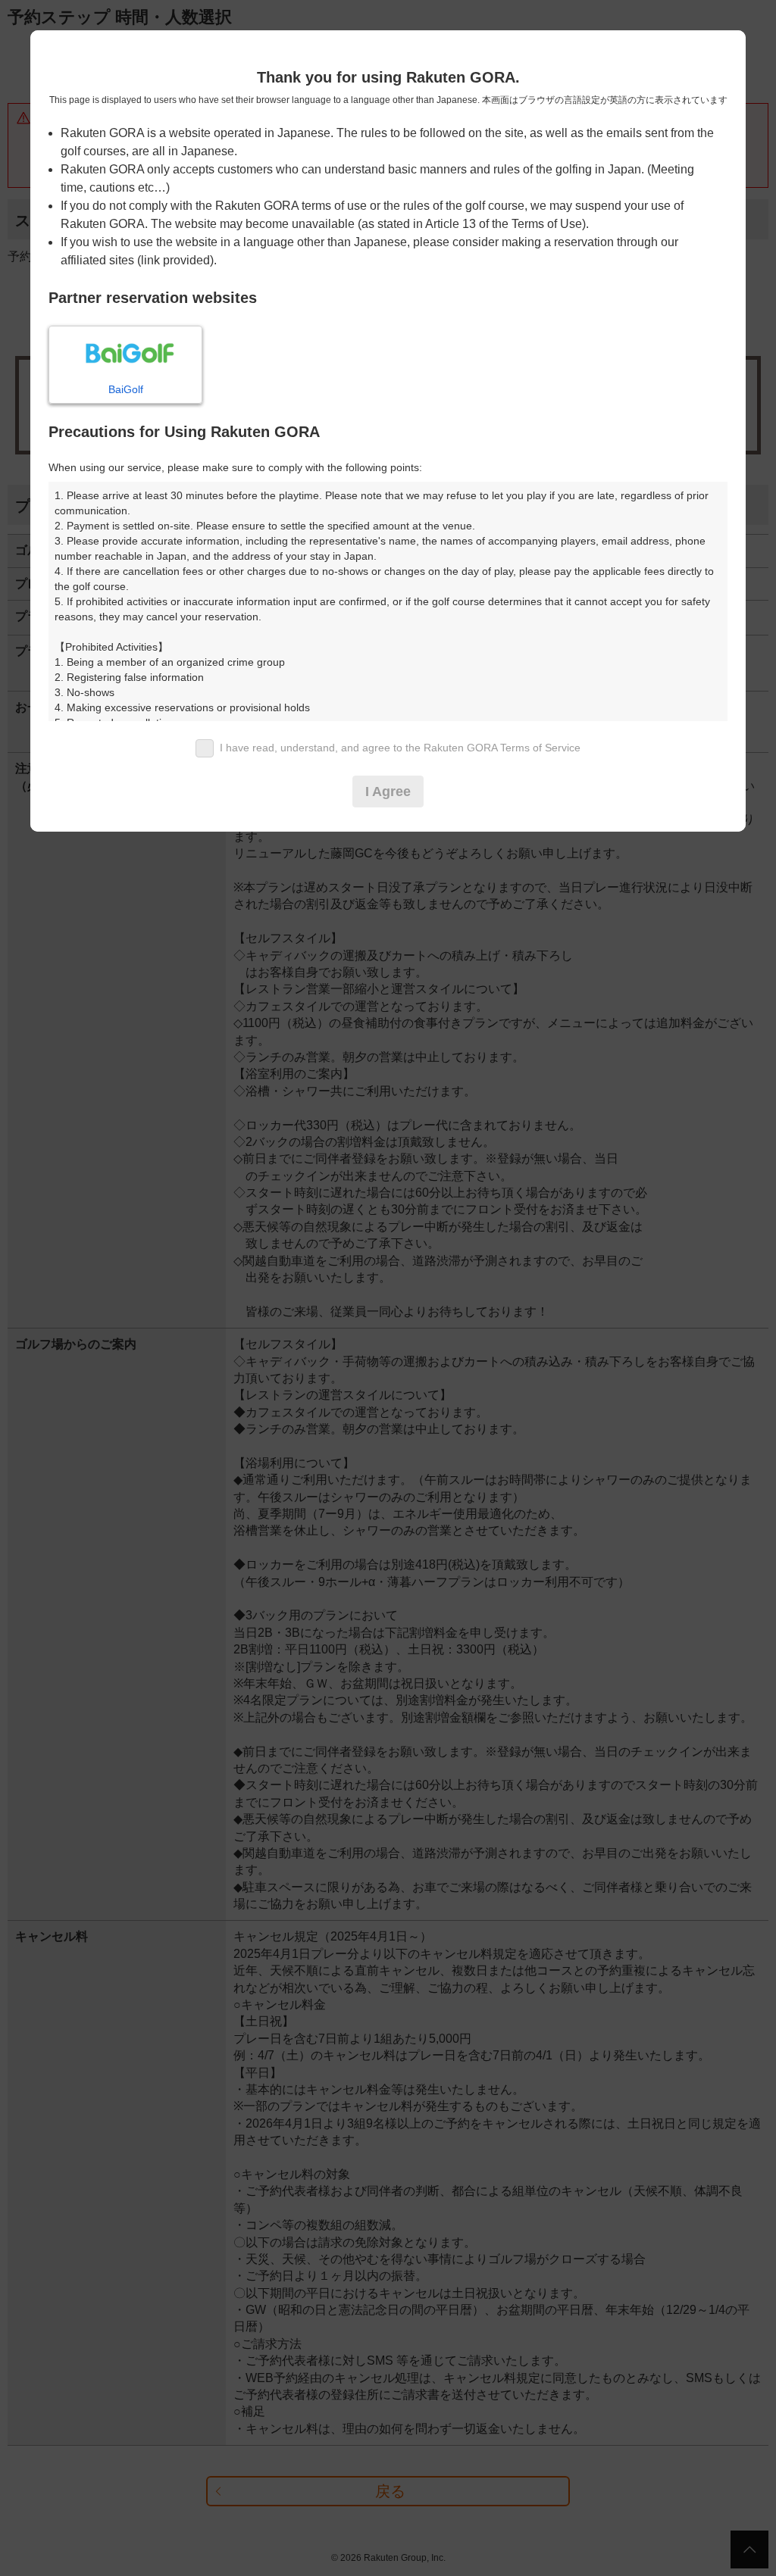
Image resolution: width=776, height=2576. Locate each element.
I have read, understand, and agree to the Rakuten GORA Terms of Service (400, 748)
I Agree (388, 792)
